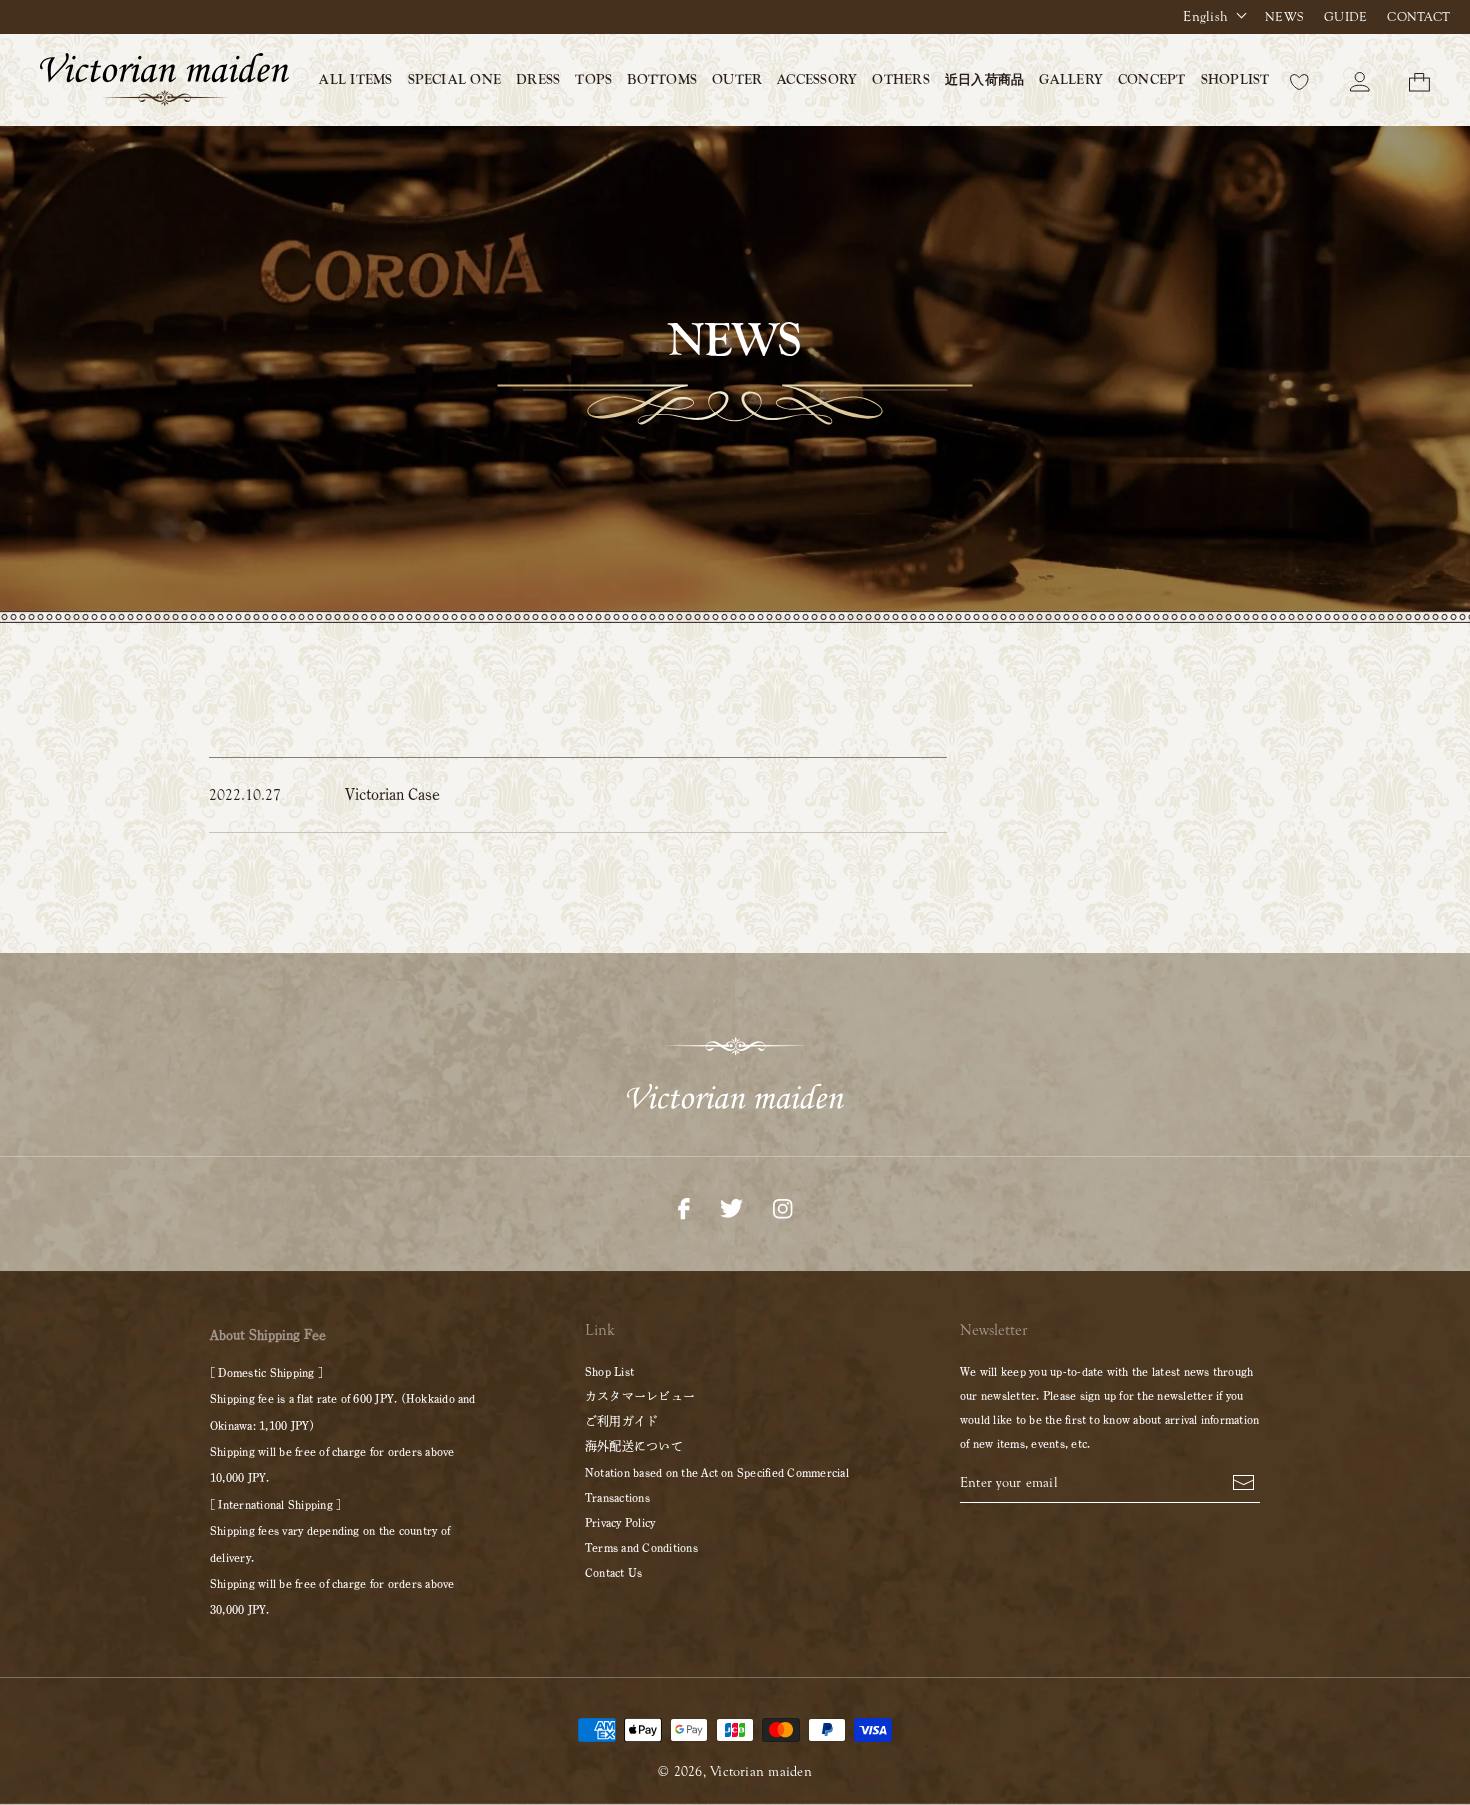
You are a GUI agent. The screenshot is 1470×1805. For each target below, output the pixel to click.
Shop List (609, 1371)
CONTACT (1418, 17)
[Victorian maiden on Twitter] (731, 1207)
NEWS (1284, 17)
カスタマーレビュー (640, 1396)
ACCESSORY (817, 80)
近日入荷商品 (984, 79)
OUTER (737, 80)
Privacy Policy (620, 1522)
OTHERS (900, 80)
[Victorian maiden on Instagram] (782, 1207)
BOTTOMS (662, 80)
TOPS (593, 80)
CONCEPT (1152, 80)
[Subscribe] (1243, 1481)
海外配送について (634, 1446)
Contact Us (613, 1572)
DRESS (538, 80)
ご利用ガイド (621, 1421)
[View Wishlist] (1300, 80)
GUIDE (1345, 17)
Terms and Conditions (641, 1547)
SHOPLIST (1235, 80)
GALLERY (1071, 80)
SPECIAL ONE (455, 80)
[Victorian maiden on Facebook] (684, 1207)
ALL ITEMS (355, 80)
